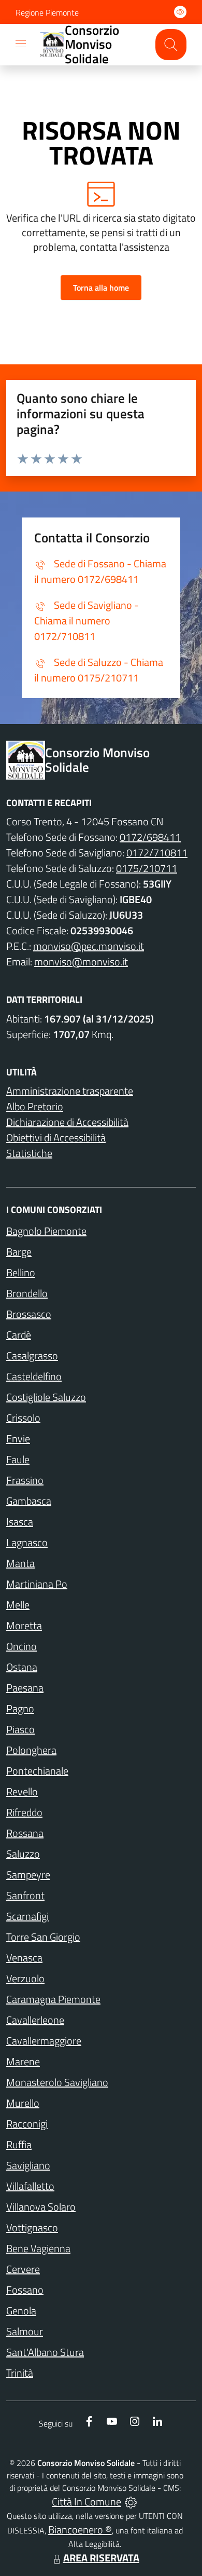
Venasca (24, 1958)
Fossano (25, 2290)
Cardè (19, 1335)
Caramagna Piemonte (53, 1999)
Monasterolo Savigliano (57, 2082)
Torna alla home (101, 288)
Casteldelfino (34, 1376)
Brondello (27, 1293)
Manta (20, 1563)
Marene (23, 2061)
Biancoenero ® (80, 2530)
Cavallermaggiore (44, 2041)
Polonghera (31, 1750)
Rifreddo (24, 1812)
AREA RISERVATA (101, 2558)
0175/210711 (147, 868)
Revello (22, 1791)
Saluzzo (23, 1854)
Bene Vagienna (38, 2248)
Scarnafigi (27, 1916)
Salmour (25, 2331)
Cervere (23, 2269)
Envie (18, 1439)
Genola (21, 2311)
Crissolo (23, 1418)
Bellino (21, 1272)
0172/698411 (150, 837)
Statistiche (29, 1153)
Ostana (22, 1667)
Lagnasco (27, 1542)
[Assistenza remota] (131, 2502)
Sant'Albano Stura (45, 2352)
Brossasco (29, 1314)
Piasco (20, 1729)
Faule (18, 1459)
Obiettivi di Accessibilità (56, 1137)
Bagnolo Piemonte (46, 1231)
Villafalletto (30, 2186)
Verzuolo (25, 1978)
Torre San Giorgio (43, 1937)
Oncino (21, 1646)
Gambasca (29, 1501)
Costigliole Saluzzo (46, 1397)
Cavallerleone (35, 2020)
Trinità (20, 2373)
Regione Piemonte (47, 12)
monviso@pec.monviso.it (89, 946)
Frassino (25, 1480)
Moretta (24, 1625)
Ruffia (19, 2144)
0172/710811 (157, 853)
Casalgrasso (32, 1355)
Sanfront (25, 1895)
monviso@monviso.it (81, 962)
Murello (23, 2103)
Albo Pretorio (35, 1106)
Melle (18, 1605)
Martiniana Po (37, 1584)
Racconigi (27, 2124)
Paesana (25, 1688)
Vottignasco (32, 2227)
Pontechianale (37, 1771)
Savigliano (28, 2165)
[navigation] (21, 44)
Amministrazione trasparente (70, 1091)
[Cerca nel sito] (171, 45)
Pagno (20, 1708)
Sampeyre (28, 1875)
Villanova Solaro (41, 2207)
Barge (19, 1252)
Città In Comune (86, 2502)
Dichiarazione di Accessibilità (67, 1122)
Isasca (20, 1522)
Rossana (25, 1833)
